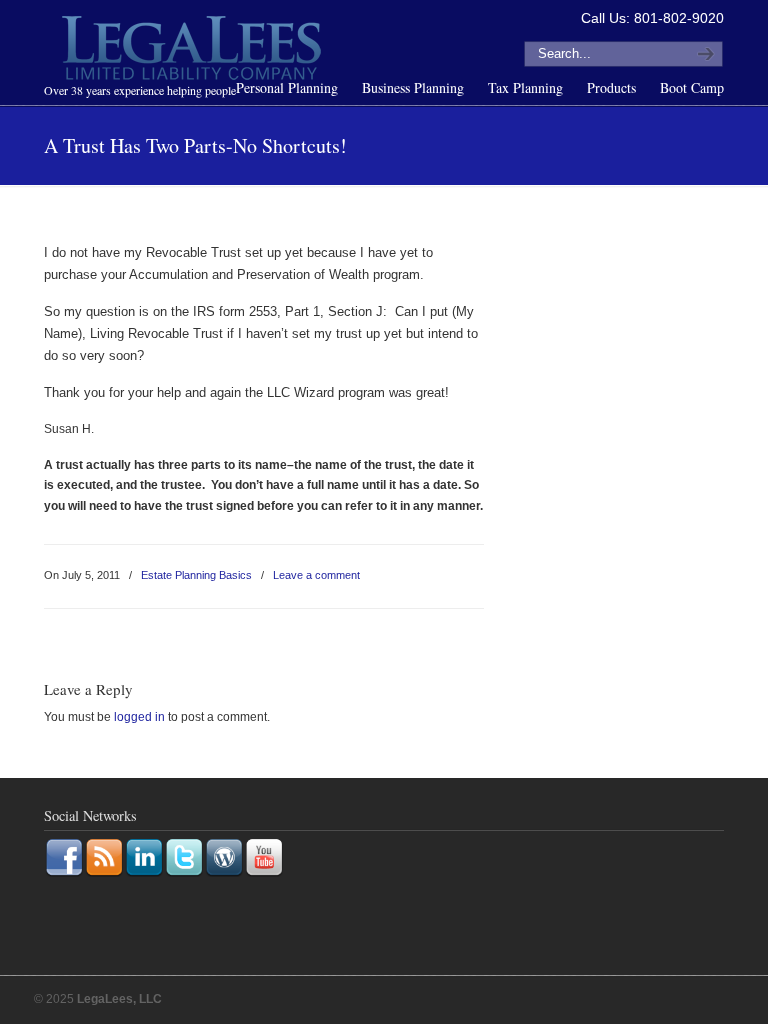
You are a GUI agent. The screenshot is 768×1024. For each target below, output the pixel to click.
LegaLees (194, 51)
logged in (139, 717)
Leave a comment (316, 575)
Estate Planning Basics (196, 575)
